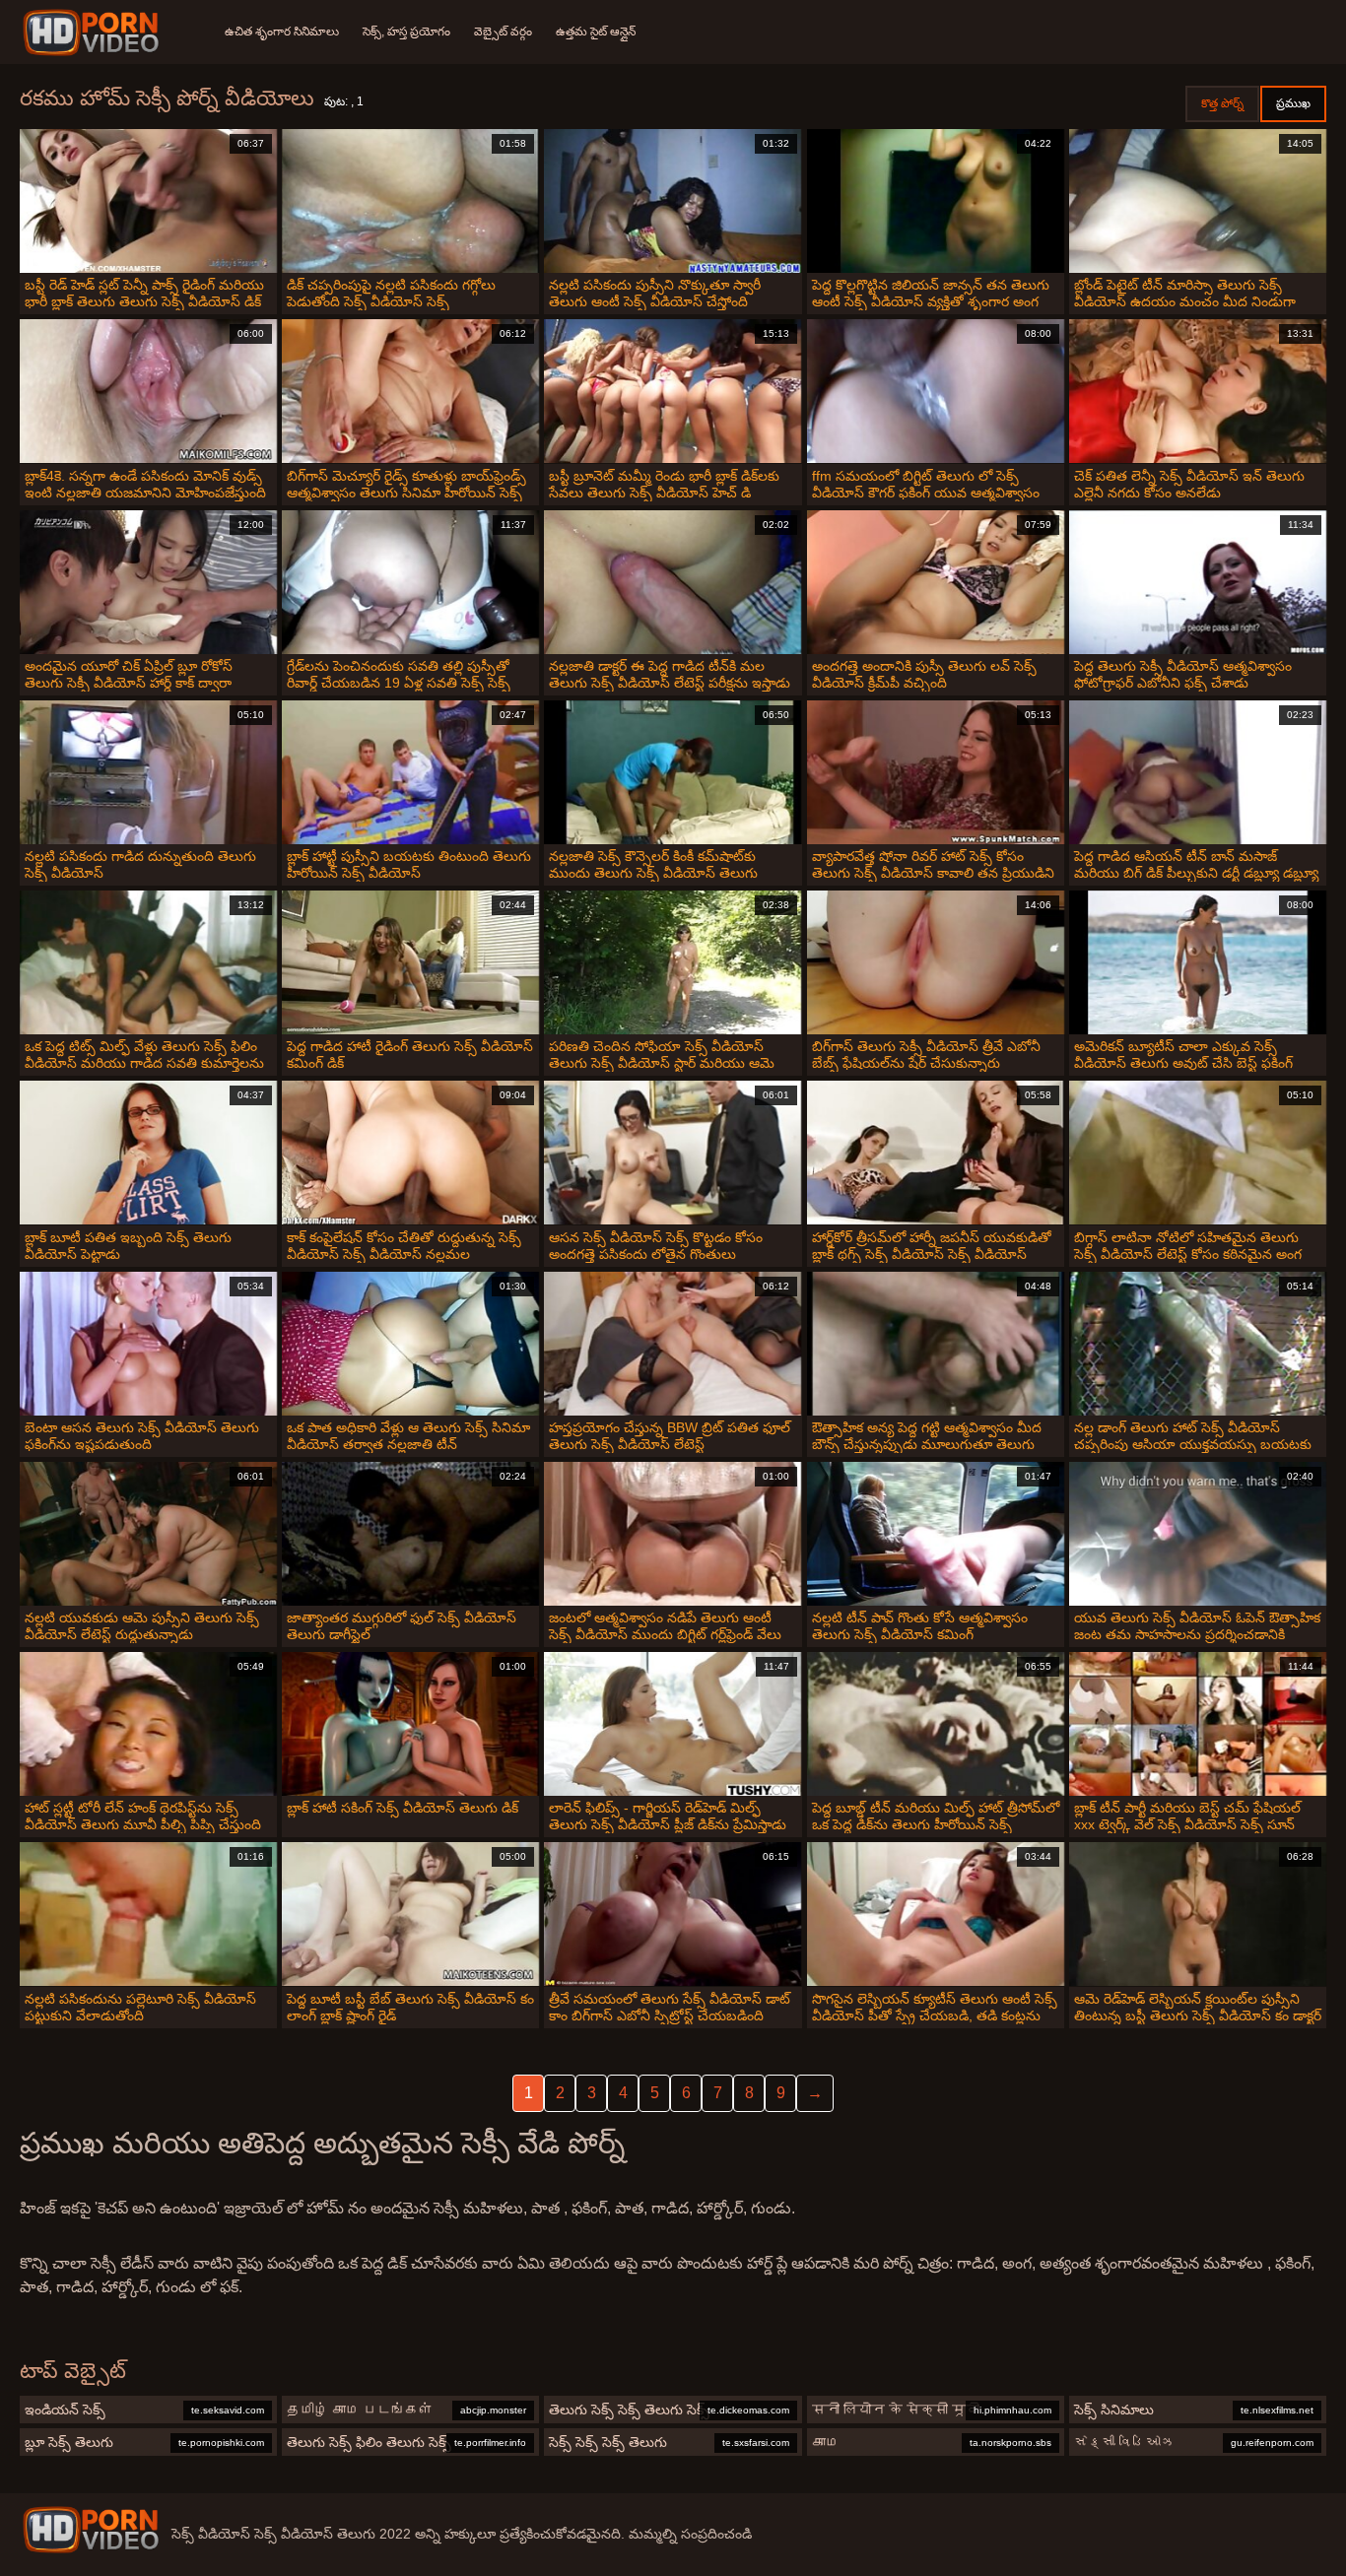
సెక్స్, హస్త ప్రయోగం (406, 32)
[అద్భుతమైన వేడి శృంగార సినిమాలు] (91, 2530)
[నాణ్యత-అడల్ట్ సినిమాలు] (94, 33)
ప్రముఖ (1293, 103)
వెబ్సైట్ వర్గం (503, 32)
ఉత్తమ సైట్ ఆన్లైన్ (596, 32)
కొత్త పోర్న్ (1222, 103)
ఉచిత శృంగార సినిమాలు (282, 32)
